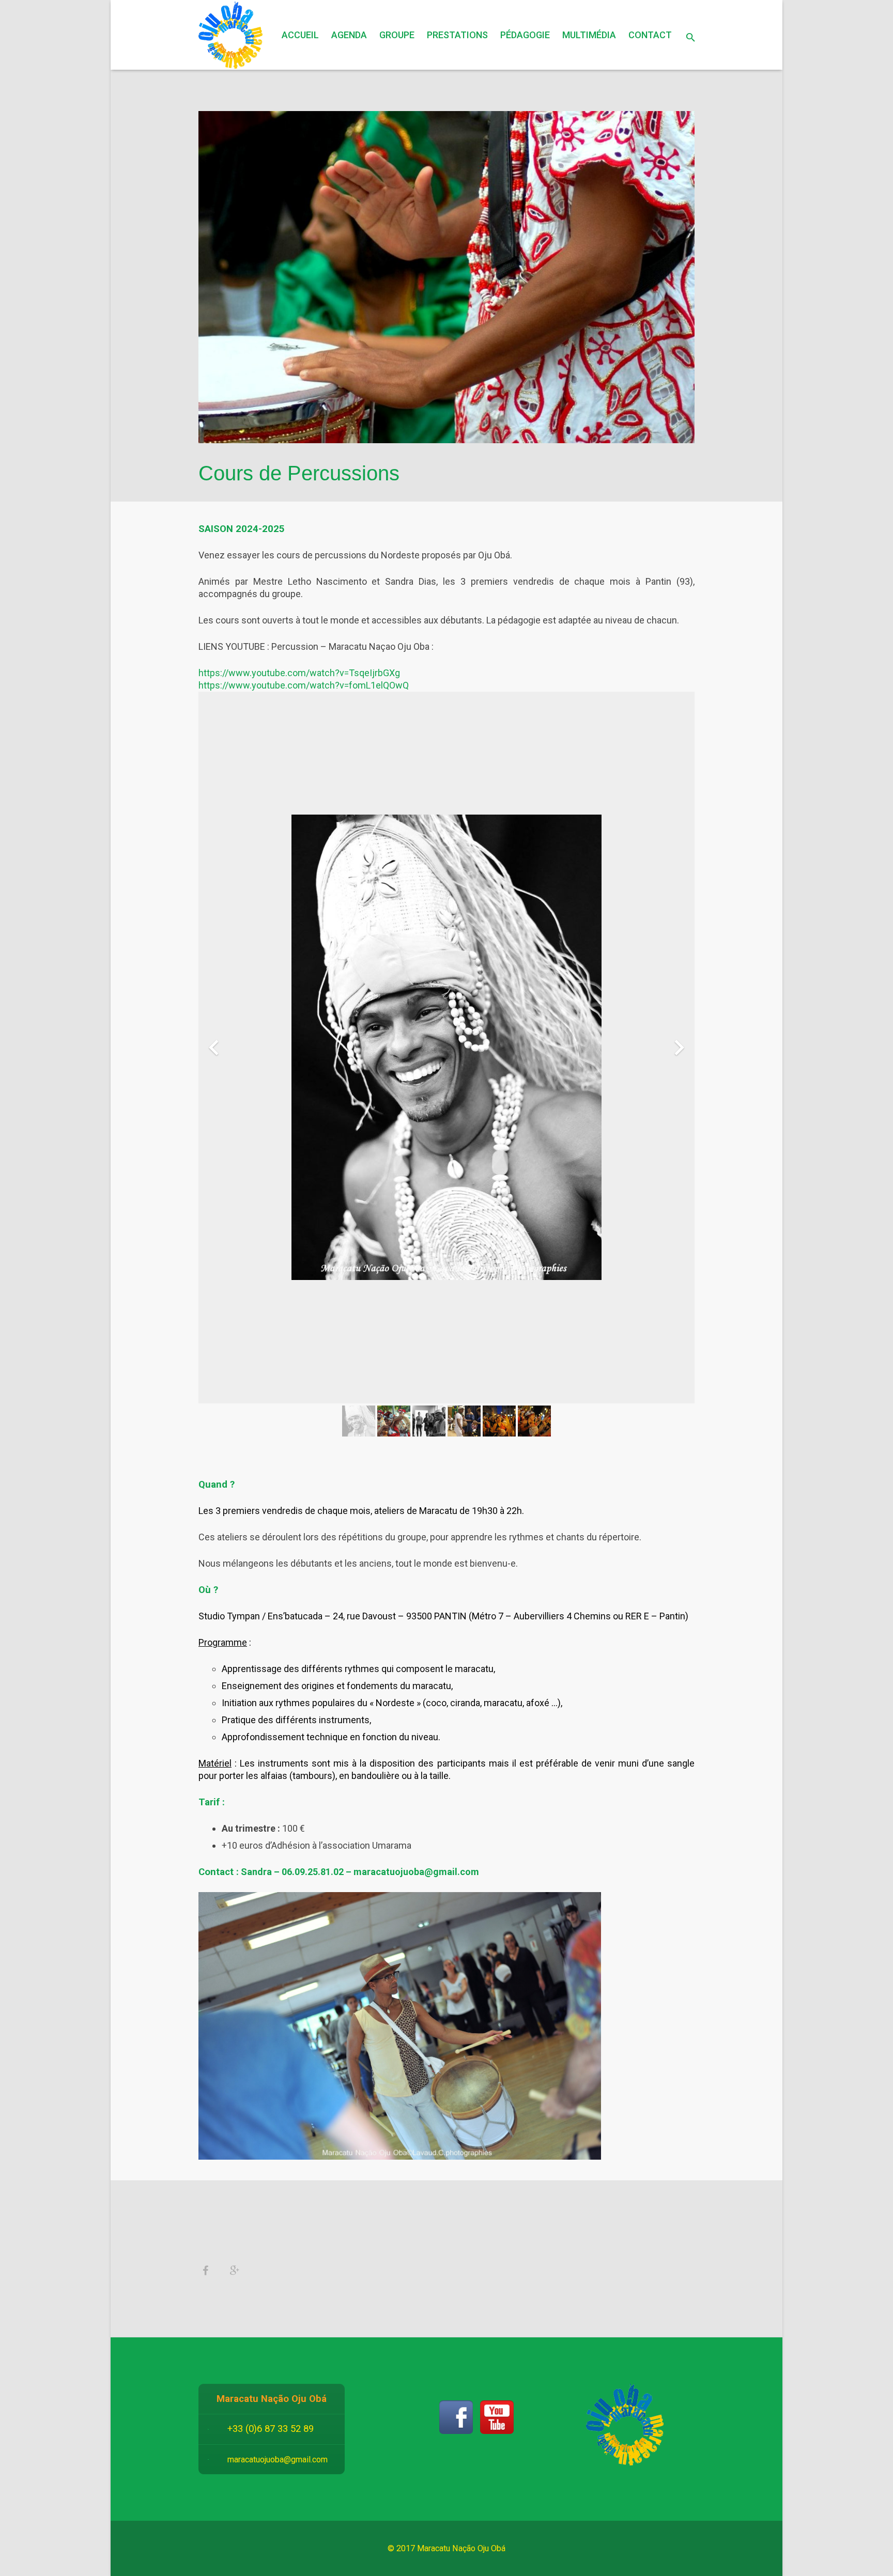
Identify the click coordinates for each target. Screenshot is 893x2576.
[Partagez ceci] (209, 2271)
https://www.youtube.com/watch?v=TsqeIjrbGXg (299, 673)
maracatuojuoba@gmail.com (278, 2460)
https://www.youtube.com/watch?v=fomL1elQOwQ (304, 685)
